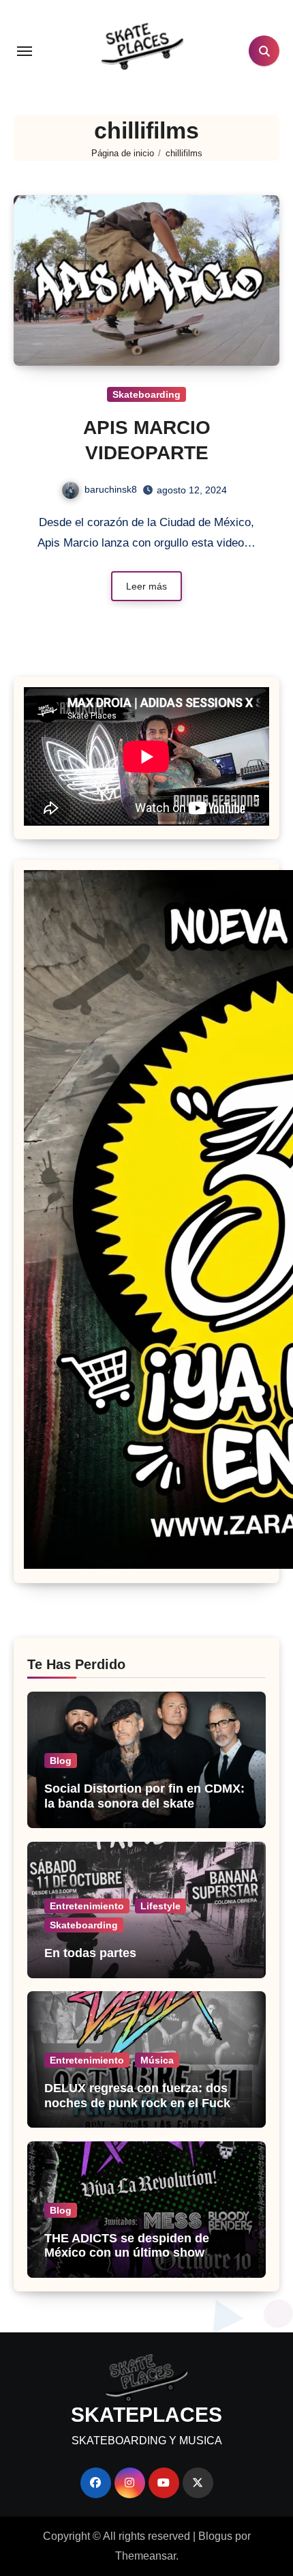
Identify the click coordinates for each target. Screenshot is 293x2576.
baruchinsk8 (111, 489)
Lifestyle (160, 1906)
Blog (61, 1761)
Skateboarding (146, 394)
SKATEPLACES (146, 2415)
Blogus (215, 2536)
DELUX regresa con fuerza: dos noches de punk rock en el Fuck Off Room (137, 2103)
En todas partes (90, 1953)
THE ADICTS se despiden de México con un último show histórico (127, 2253)
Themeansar (145, 2556)
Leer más (146, 586)
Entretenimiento (87, 1906)
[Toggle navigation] (25, 51)
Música (157, 2060)
